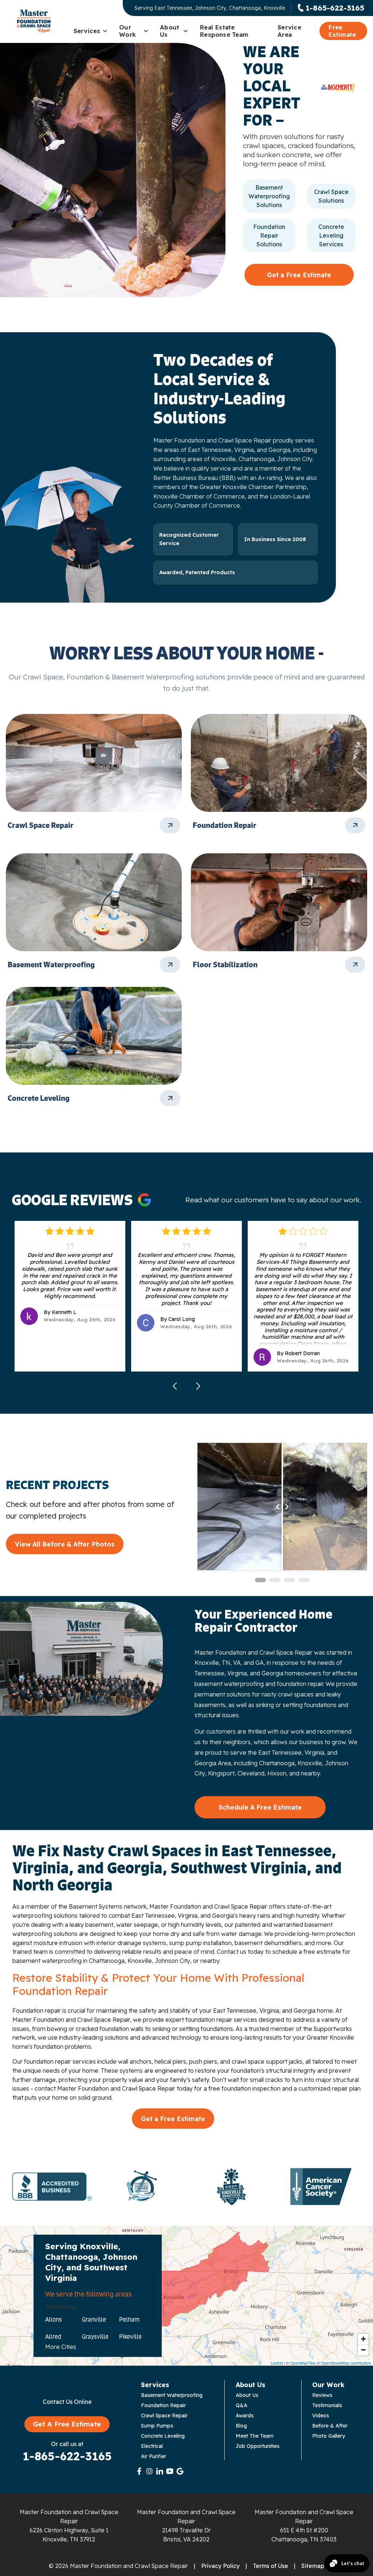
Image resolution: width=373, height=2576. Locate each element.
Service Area (289, 31)
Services (87, 31)
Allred (53, 2337)
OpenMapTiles (303, 2363)
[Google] (180, 2471)
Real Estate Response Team (224, 31)
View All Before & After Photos (65, 1544)
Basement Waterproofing (172, 2395)
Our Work (127, 31)
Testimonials (327, 2405)
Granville (94, 2319)
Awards (245, 2416)
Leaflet (277, 2363)
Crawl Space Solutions (331, 196)
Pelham (129, 2319)
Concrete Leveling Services (331, 235)
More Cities (61, 2347)
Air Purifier (154, 2456)
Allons (54, 2319)
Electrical (152, 2446)
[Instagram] (149, 2471)
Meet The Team (255, 2436)
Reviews (322, 2395)
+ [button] (363, 2339)
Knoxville (310, 1763)
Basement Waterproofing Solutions (269, 196)
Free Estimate (342, 31)
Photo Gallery (329, 2436)
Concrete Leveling (163, 2436)
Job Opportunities (258, 2446)
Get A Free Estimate (67, 2424)
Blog (241, 2426)
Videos (321, 2416)
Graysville (95, 2337)
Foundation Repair (163, 2405)
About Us (170, 31)
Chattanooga (277, 1763)
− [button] (363, 2350)
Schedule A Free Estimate (260, 1807)
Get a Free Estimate (299, 275)
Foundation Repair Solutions (269, 235)
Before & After (330, 2426)
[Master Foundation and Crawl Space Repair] (34, 21)
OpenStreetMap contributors (346, 2363)
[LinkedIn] (160, 2471)
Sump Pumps (157, 2426)
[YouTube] (170, 2471)
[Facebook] (139, 2471)
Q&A (242, 2405)
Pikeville (130, 2337)
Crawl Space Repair (164, 2416)
